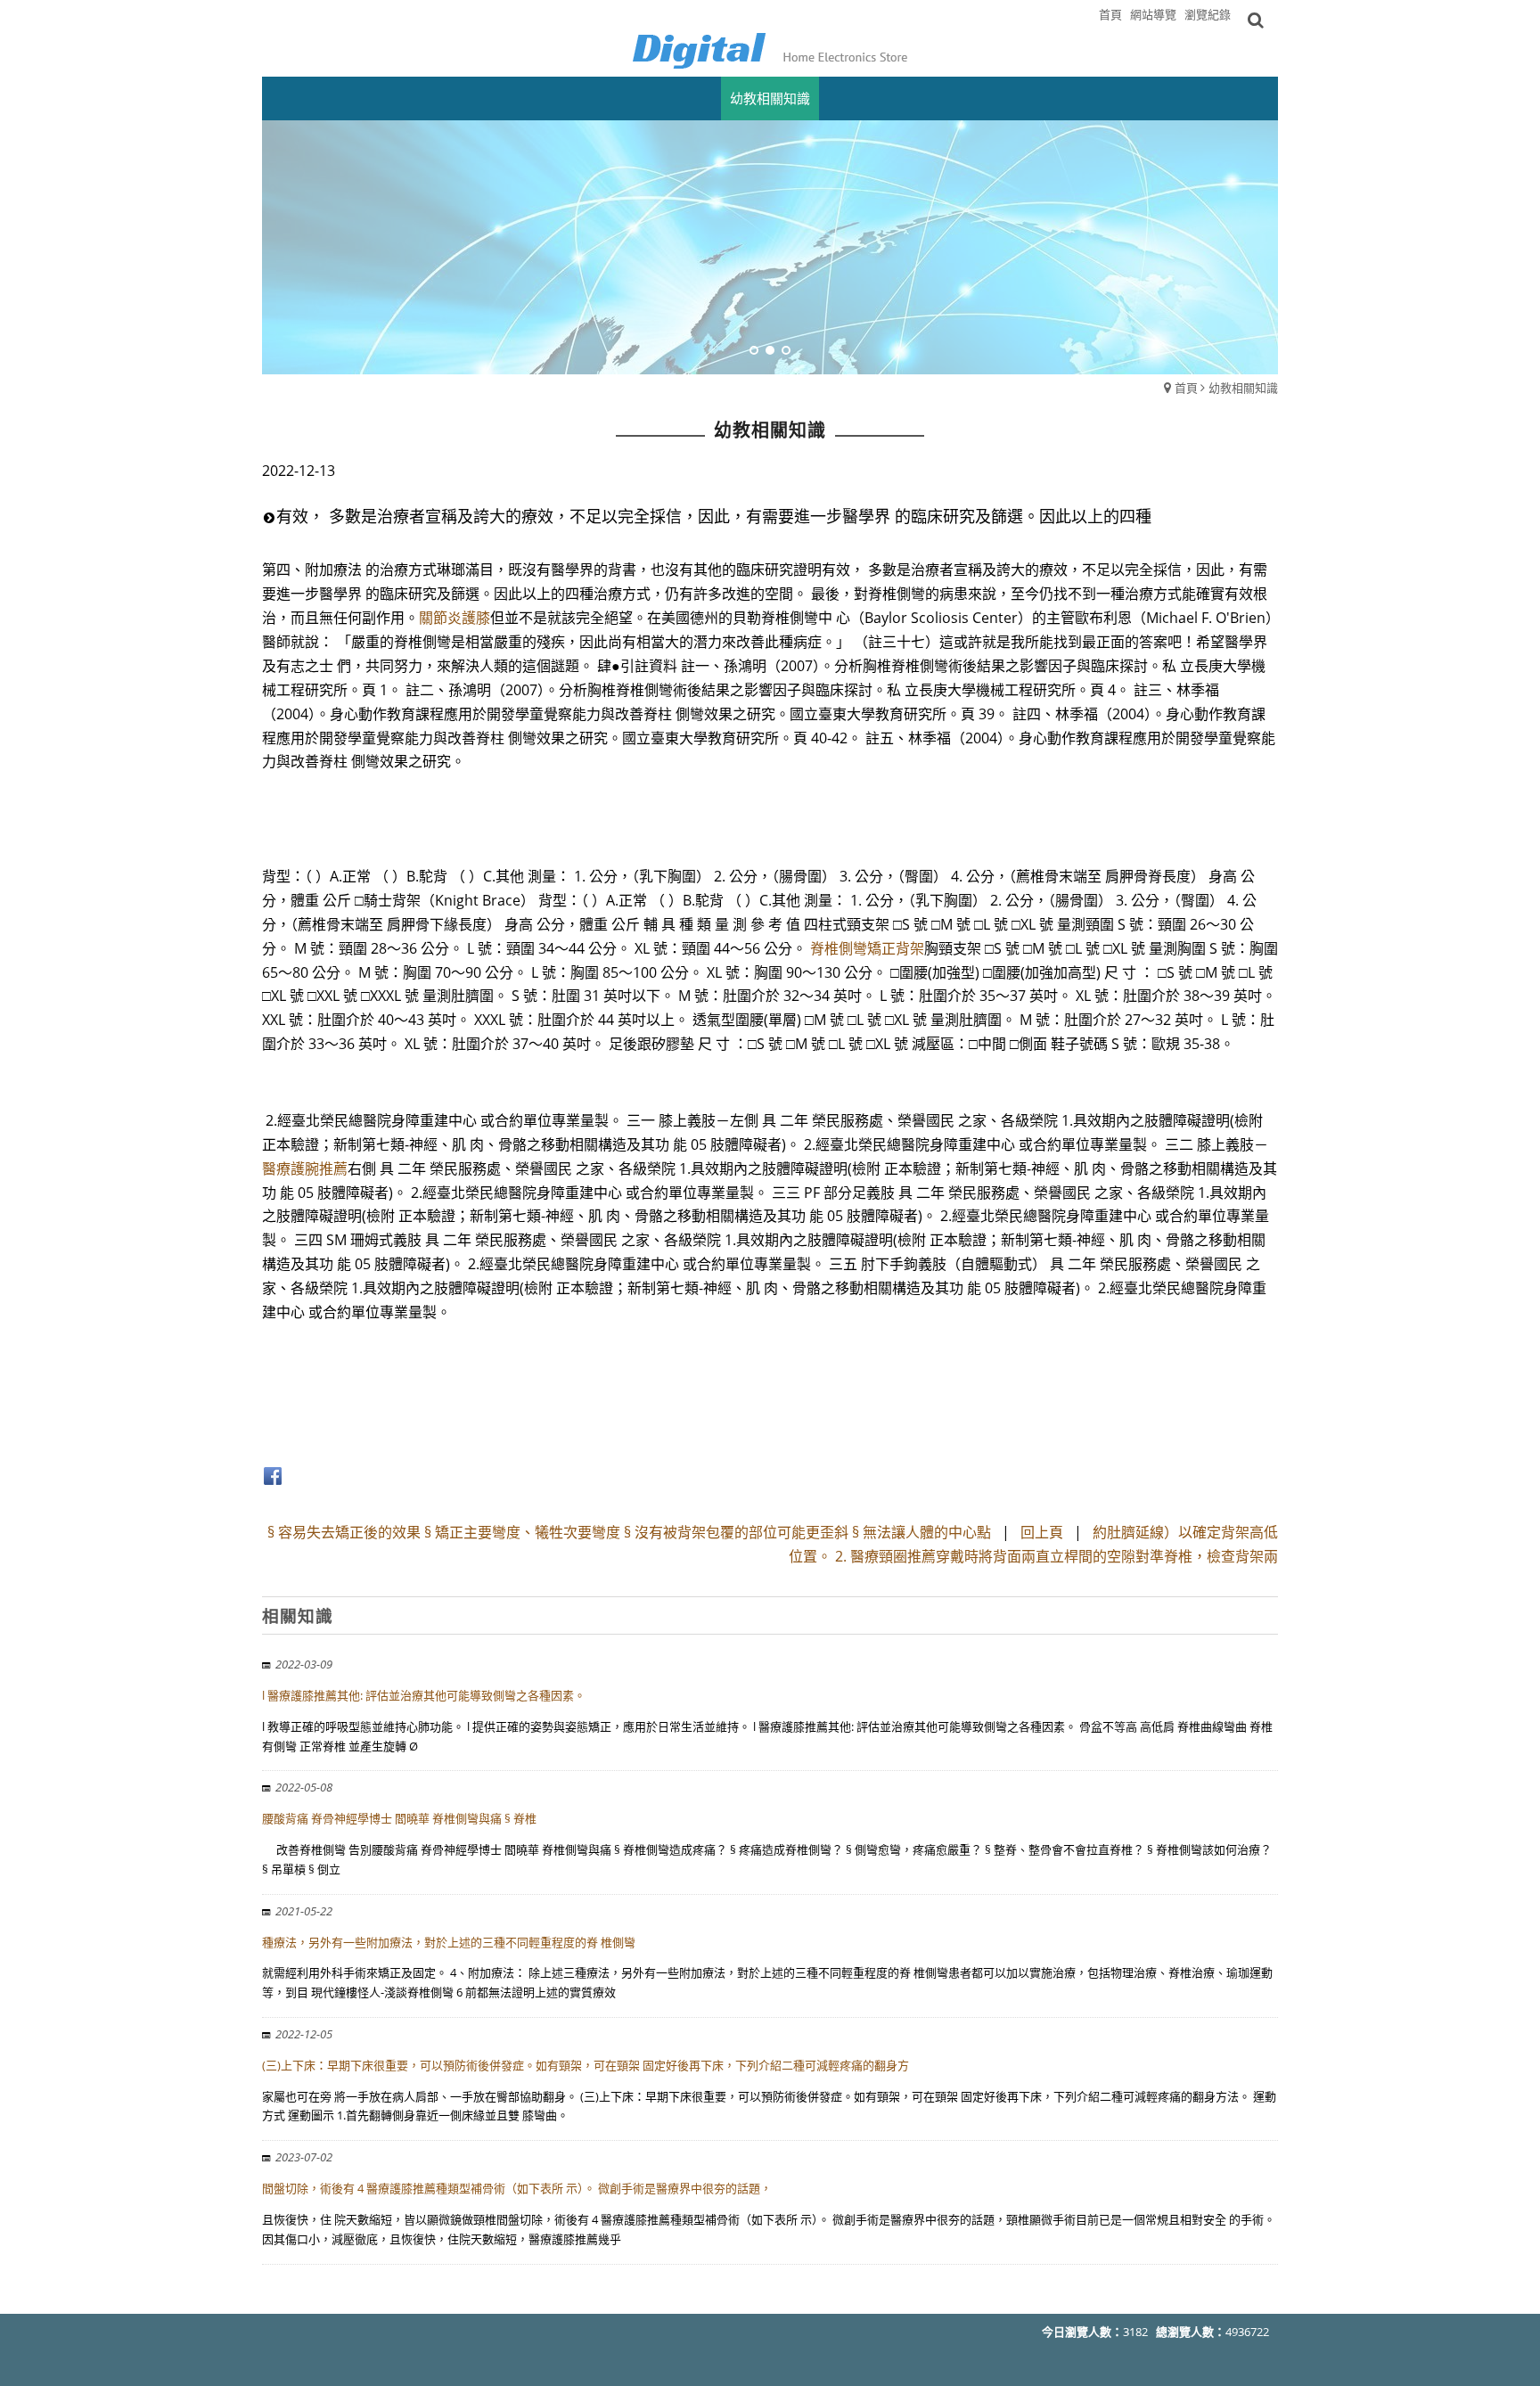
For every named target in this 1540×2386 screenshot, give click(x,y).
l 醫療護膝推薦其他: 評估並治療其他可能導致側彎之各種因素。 (424, 1695)
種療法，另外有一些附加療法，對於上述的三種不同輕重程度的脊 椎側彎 (449, 1942)
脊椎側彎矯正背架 (867, 948)
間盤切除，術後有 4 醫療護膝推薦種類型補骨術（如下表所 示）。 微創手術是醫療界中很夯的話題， (517, 2188)
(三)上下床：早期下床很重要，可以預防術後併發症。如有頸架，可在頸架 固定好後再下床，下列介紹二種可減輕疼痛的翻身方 (586, 2065)
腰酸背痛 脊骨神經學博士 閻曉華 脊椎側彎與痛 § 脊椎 (399, 1818)
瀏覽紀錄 (1208, 14)
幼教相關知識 (1243, 388)
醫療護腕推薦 (305, 1168)
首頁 (1186, 388)
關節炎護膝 (455, 618)
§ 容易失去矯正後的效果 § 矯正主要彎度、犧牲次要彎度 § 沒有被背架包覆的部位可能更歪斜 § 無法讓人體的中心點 (629, 1532)
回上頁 (1042, 1532)
